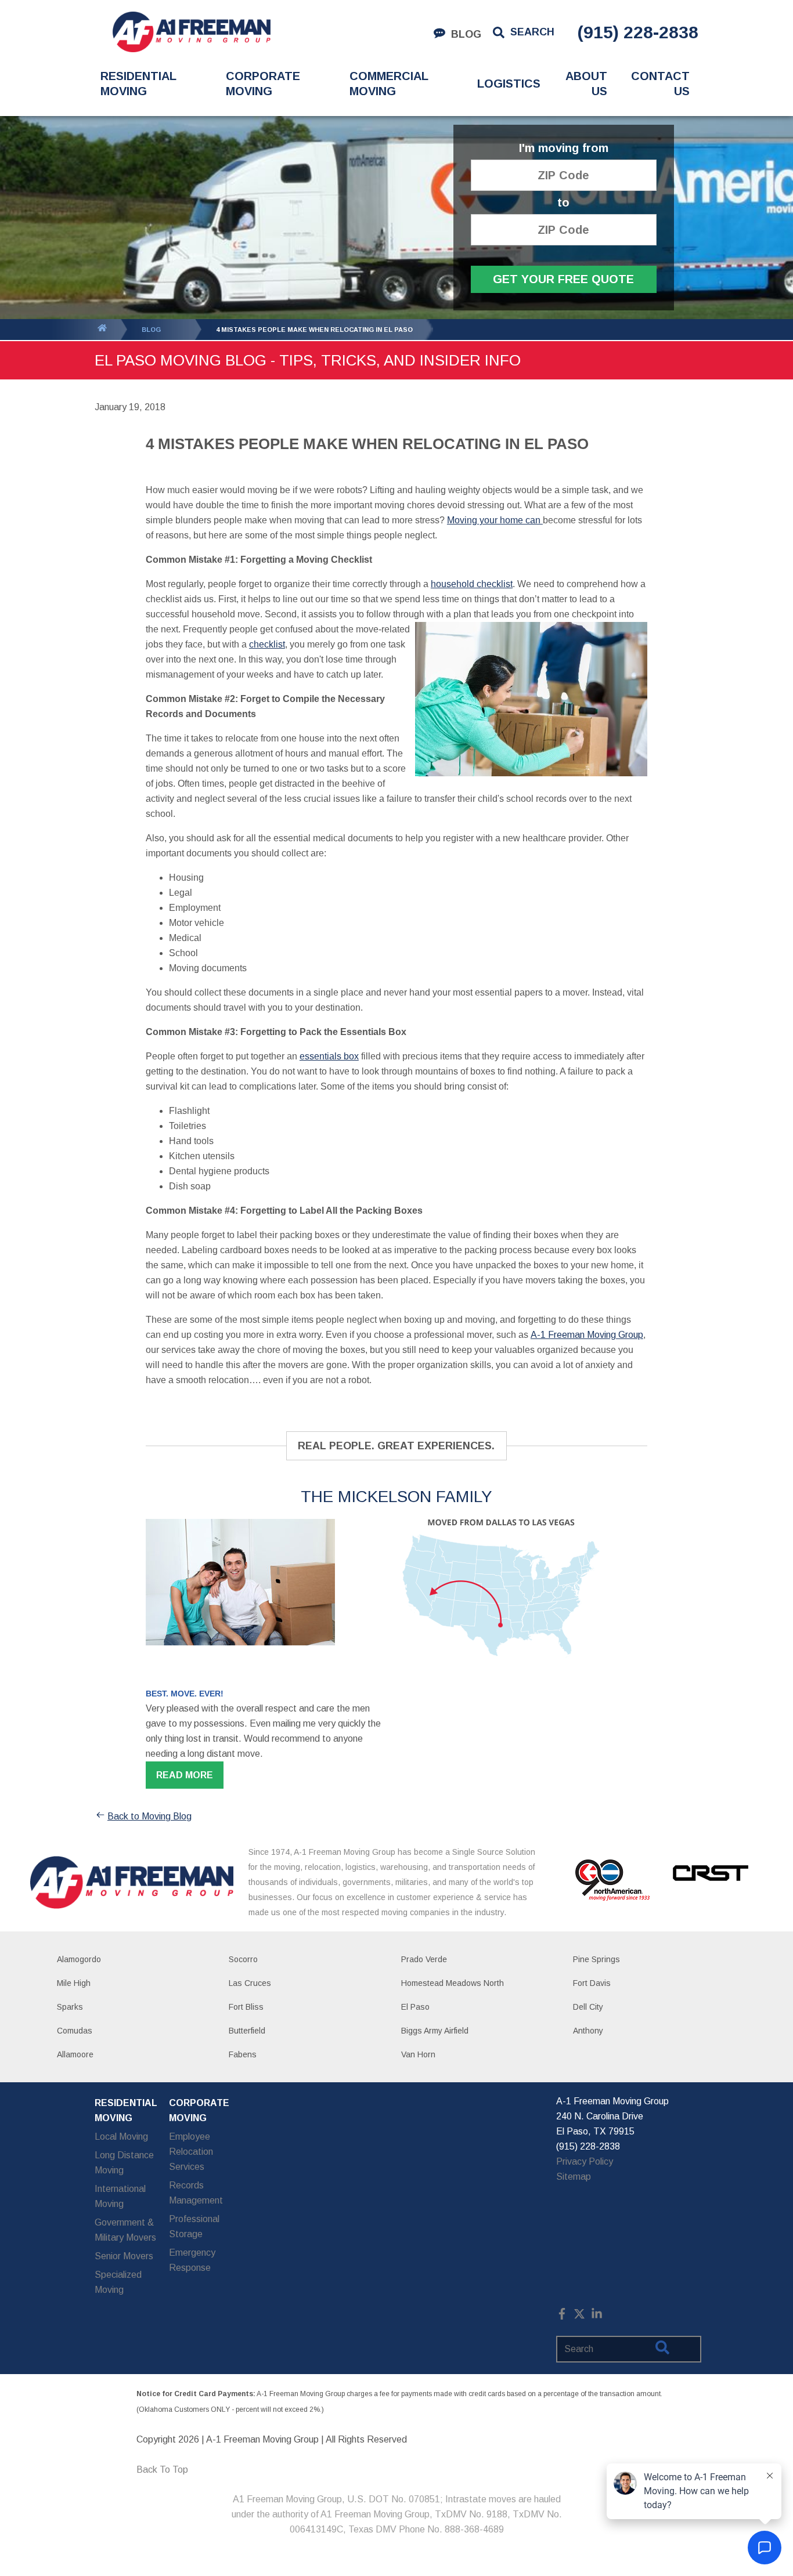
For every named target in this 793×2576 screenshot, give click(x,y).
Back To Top (162, 2470)
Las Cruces (250, 1983)
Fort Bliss (246, 2007)
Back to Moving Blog (149, 1816)
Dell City (588, 2007)
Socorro (243, 1959)
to (563, 203)
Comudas (75, 2031)
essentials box (329, 1056)
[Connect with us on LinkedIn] (597, 2316)
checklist (267, 644)
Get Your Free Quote (563, 279)
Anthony (588, 2031)
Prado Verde (424, 1959)
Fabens (243, 2054)
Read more (185, 1775)
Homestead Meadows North (453, 1983)
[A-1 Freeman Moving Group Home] (191, 32)
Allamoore (75, 2054)
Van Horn (418, 2054)
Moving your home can (495, 520)
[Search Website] (662, 2350)
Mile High (74, 1983)
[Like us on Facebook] (562, 2316)
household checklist (472, 584)
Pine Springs (596, 1959)
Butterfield (247, 2031)
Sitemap (574, 2177)
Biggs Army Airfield (435, 2031)
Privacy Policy (585, 2161)
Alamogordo (79, 1959)
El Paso (415, 2007)
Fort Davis (592, 1983)
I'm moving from (564, 148)
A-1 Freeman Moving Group (587, 1335)
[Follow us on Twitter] (579, 2316)
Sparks (70, 2007)
